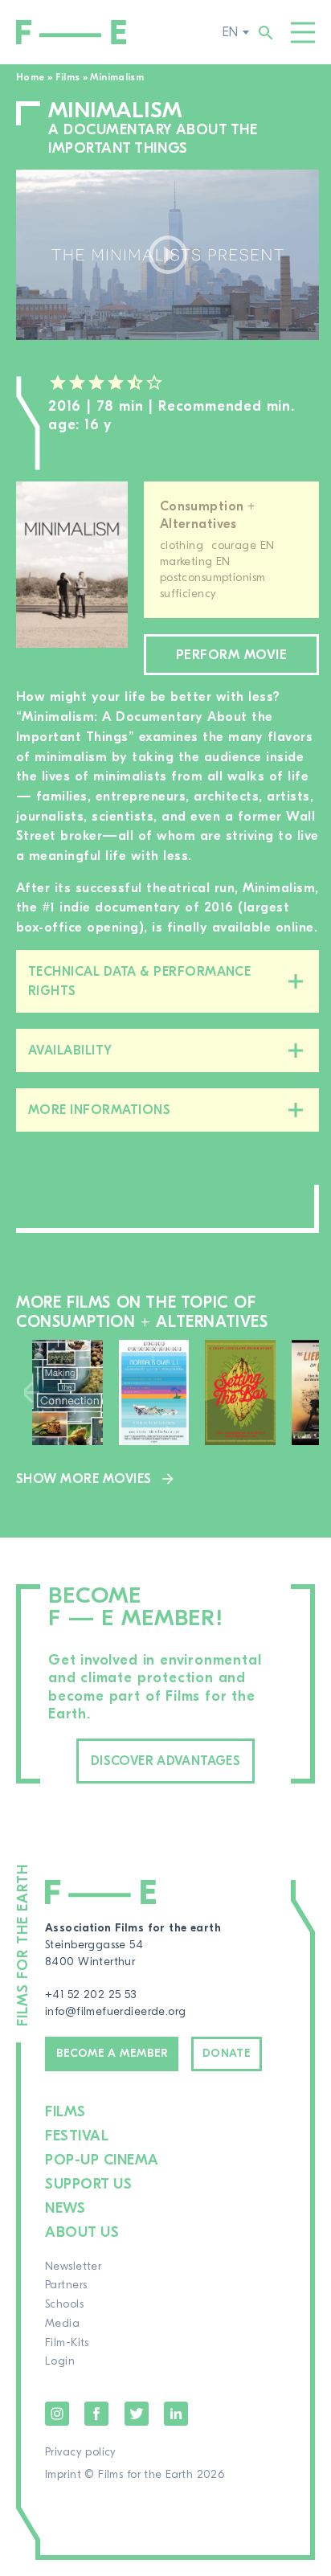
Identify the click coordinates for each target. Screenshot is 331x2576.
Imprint (63, 2475)
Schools (64, 2304)
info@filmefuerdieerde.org (116, 2012)
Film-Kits (67, 2343)
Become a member (112, 2054)
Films (68, 77)
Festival (77, 2136)
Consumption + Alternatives (207, 516)
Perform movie (231, 655)
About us (82, 2232)
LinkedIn (176, 2414)
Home (30, 77)
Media (62, 2324)
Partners (66, 2285)
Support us (88, 2184)
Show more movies (84, 1479)
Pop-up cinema (102, 2160)
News (65, 2208)
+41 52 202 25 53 (91, 1995)
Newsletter (73, 2267)
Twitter (137, 2414)
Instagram (57, 2414)
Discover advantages (165, 1761)
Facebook (96, 2414)
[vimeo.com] (168, 255)
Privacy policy (81, 2452)
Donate (227, 2054)
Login (60, 2361)
